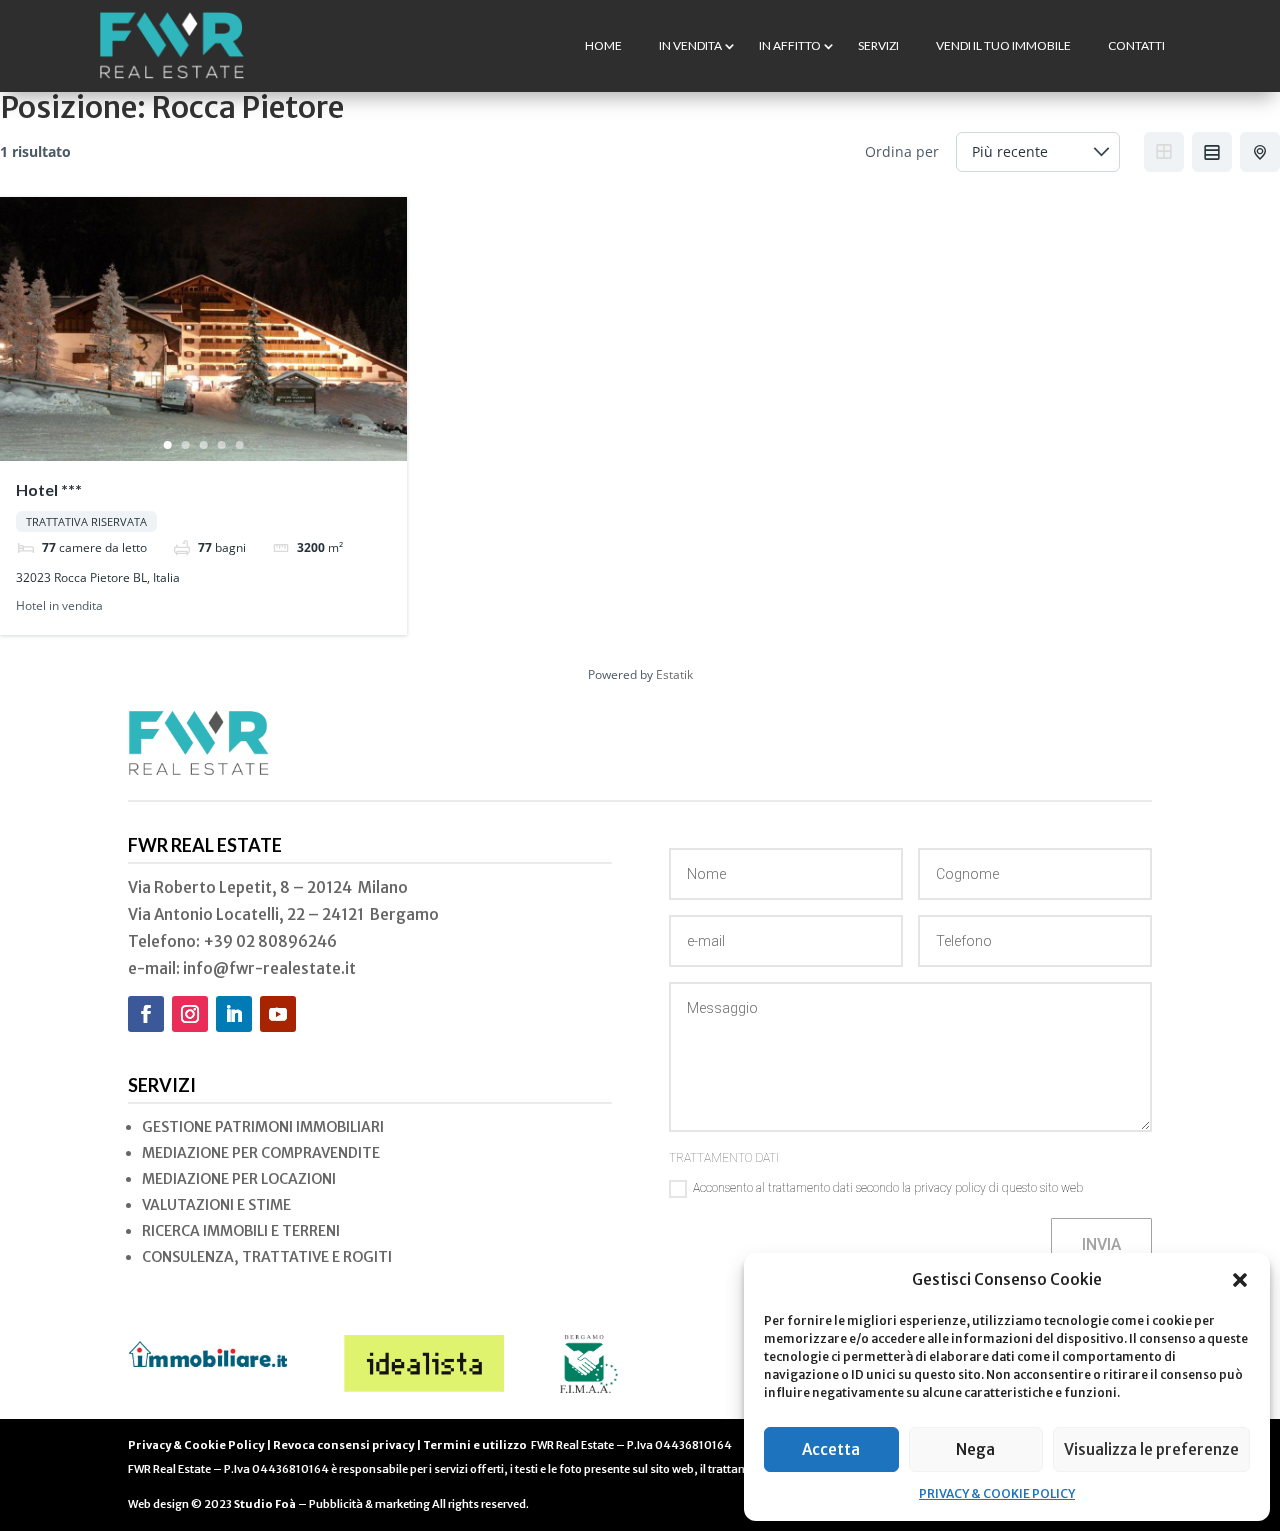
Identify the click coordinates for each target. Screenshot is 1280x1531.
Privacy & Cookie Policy (196, 1445)
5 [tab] (239, 445)
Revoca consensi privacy (343, 1445)
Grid (1164, 152)
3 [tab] (203, 445)
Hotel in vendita (59, 606)
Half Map (1260, 152)
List (1212, 152)
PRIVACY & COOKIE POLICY (997, 1493)
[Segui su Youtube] (278, 1014)
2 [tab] (185, 445)
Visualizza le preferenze (1151, 1449)
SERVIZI (878, 45)
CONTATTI (1136, 45)
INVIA (1101, 1244)
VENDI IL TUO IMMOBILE (1003, 45)
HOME (603, 45)
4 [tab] (221, 445)
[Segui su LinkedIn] (234, 1014)
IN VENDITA (690, 45)
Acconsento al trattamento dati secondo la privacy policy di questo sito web (888, 1188)
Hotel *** (49, 489)
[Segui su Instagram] (190, 1014)
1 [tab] (167, 445)
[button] (1240, 1280)
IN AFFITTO (790, 45)
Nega (975, 1449)
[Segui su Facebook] (146, 1014)
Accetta (831, 1449)
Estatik (674, 674)
